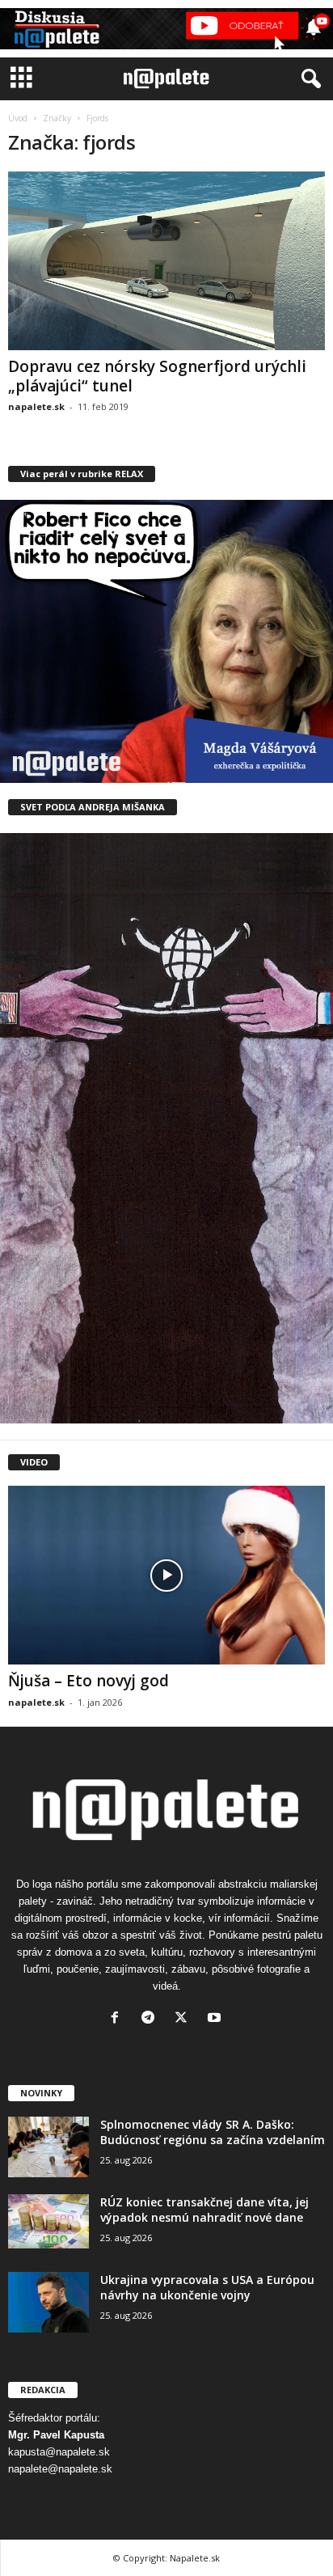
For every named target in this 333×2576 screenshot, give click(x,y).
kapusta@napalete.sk (59, 2452)
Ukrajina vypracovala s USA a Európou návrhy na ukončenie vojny (207, 2287)
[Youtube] (216, 2019)
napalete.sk (36, 406)
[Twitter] (185, 2019)
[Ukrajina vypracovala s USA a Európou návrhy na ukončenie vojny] (48, 2302)
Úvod (18, 118)
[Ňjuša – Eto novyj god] (166, 1575)
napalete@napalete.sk (60, 2469)
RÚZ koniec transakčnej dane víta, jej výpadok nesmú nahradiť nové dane (204, 2210)
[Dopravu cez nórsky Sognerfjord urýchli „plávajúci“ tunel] (166, 261)
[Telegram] (152, 2019)
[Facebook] (118, 2019)
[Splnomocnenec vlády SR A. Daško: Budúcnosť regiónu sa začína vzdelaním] (48, 2147)
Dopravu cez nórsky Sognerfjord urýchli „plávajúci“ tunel (157, 376)
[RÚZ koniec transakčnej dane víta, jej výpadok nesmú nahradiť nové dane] (48, 2221)
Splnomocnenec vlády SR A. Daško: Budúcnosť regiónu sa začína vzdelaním (213, 2132)
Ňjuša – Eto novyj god (89, 1681)
